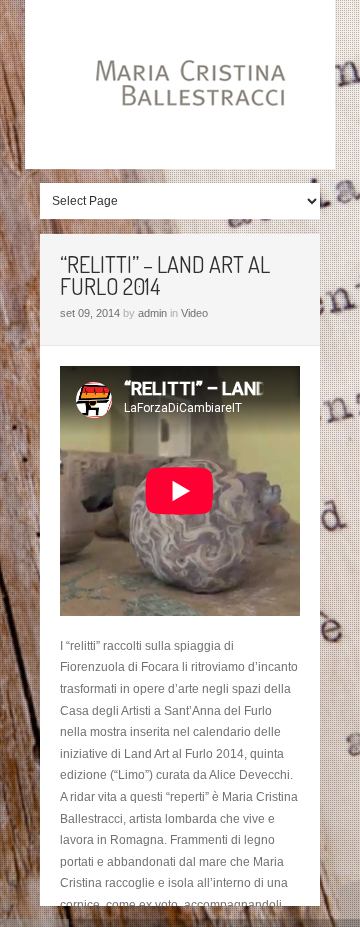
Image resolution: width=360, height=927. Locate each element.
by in (134, 313)
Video (194, 313)
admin (152, 313)
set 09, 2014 (90, 313)
